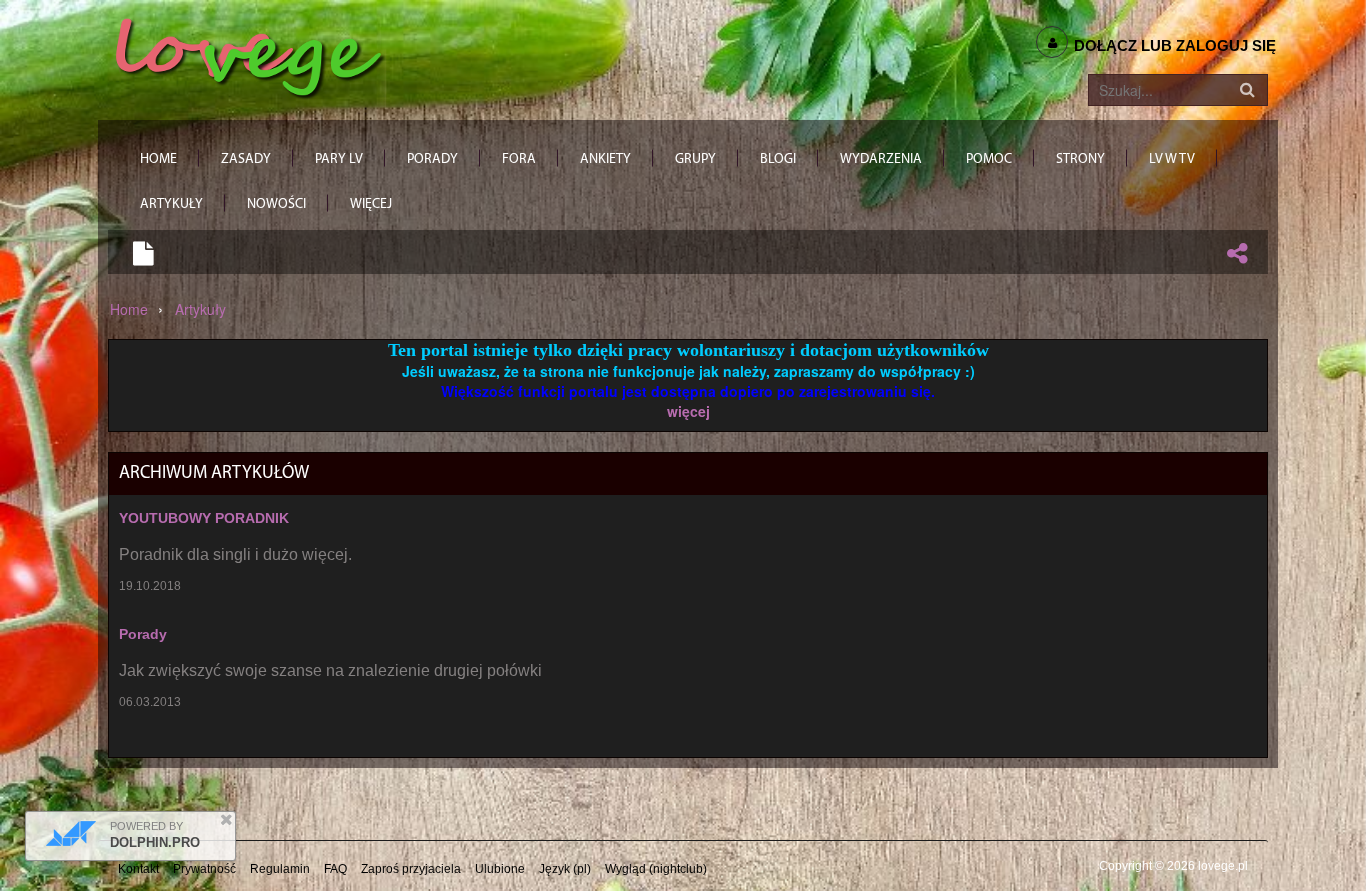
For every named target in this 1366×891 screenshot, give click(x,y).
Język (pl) (565, 869)
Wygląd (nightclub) (656, 869)
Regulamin (280, 869)
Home (129, 309)
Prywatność (204, 869)
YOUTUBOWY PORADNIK (204, 518)
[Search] (1247, 90)
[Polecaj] (1237, 253)
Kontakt (138, 869)
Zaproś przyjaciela (411, 869)
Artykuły (200, 309)
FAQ (335, 869)
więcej (688, 411)
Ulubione (500, 869)
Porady (143, 634)
